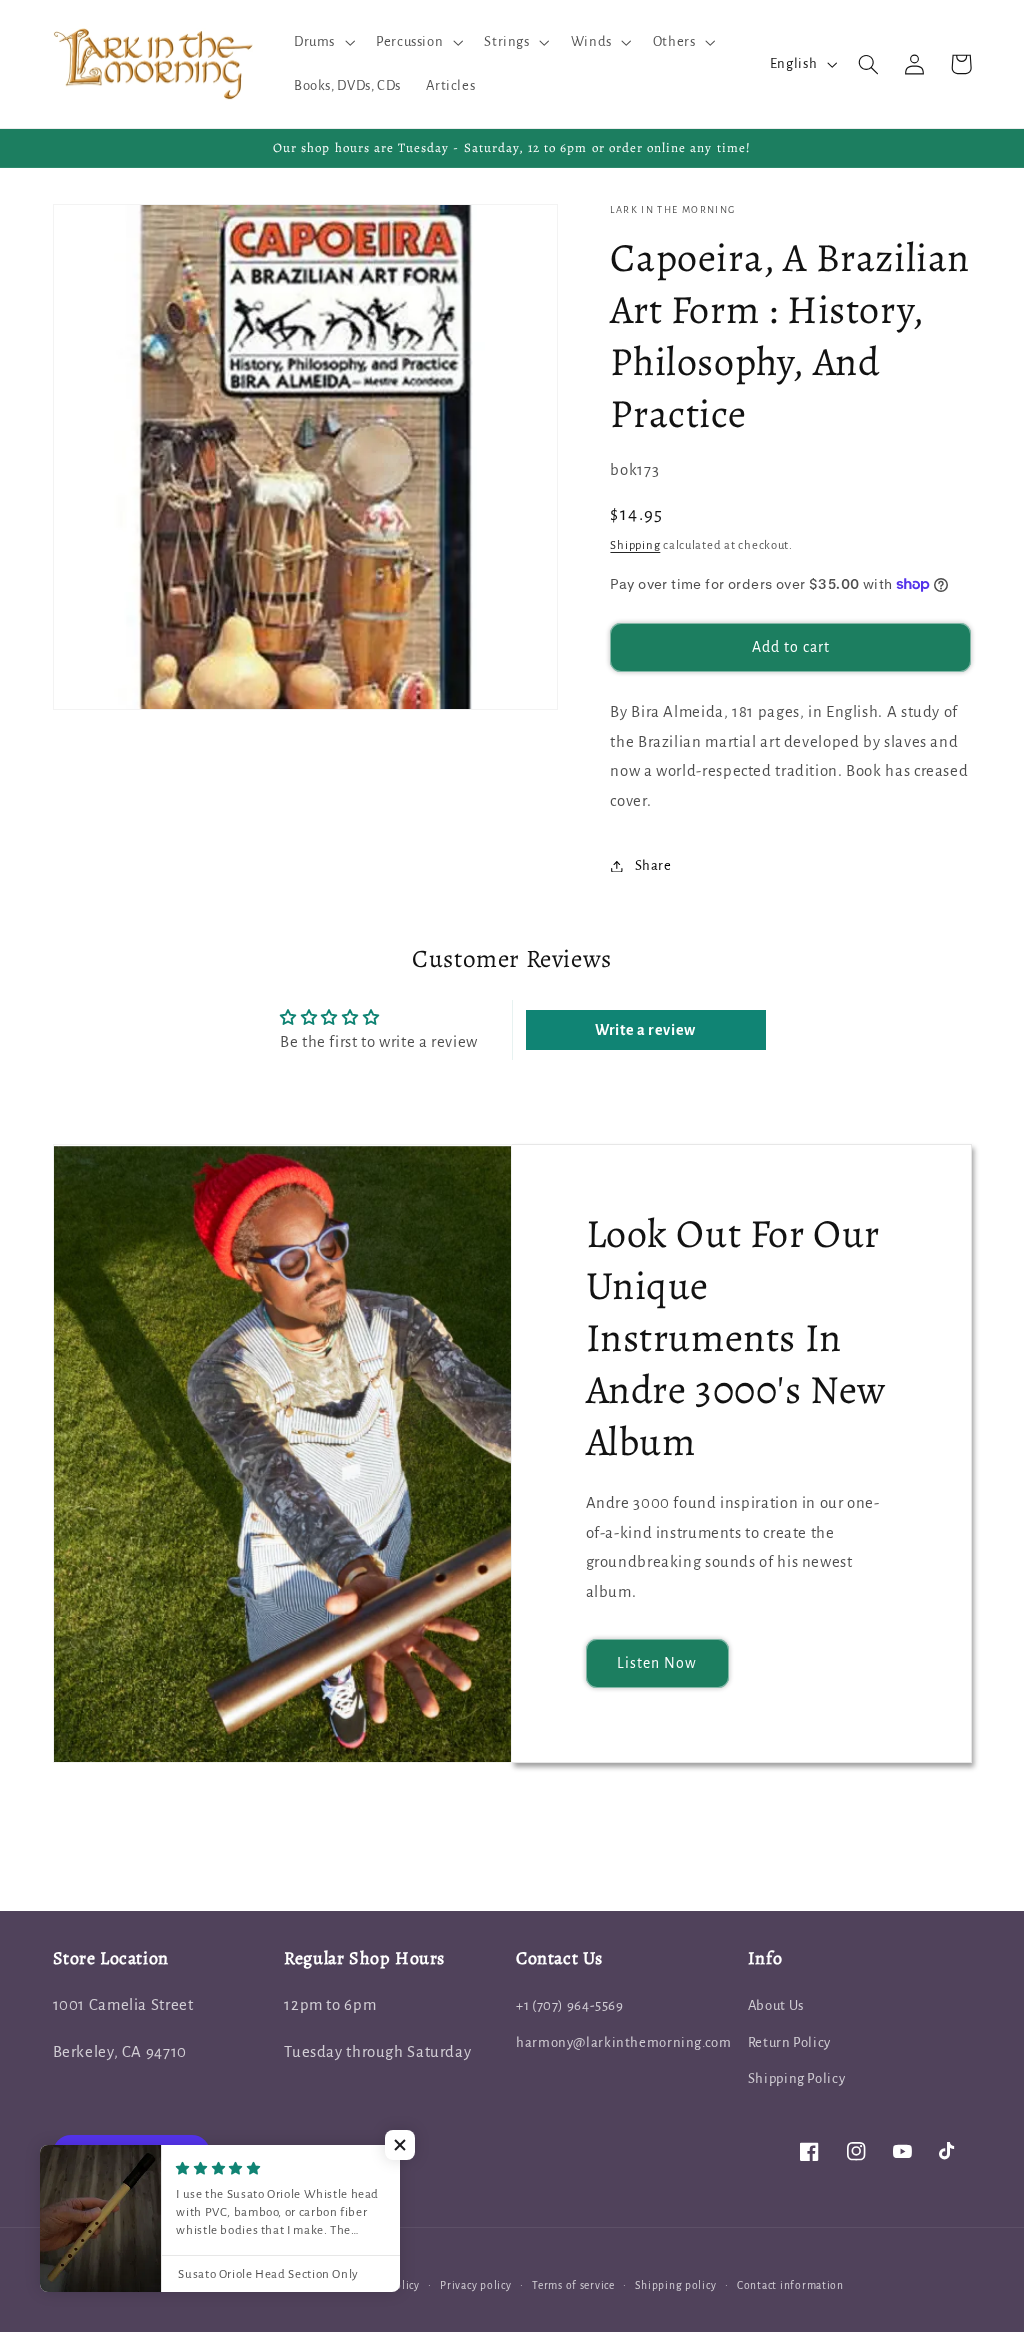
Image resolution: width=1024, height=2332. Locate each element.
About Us (776, 2005)
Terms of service (573, 2285)
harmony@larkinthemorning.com (624, 2042)
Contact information (790, 2285)
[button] (322, 42)
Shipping (635, 545)
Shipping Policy (796, 2078)
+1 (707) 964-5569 (570, 2005)
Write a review (645, 1030)
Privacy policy (475, 2285)
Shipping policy (675, 2285)
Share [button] (653, 865)
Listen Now (657, 1663)
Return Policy (789, 2042)
